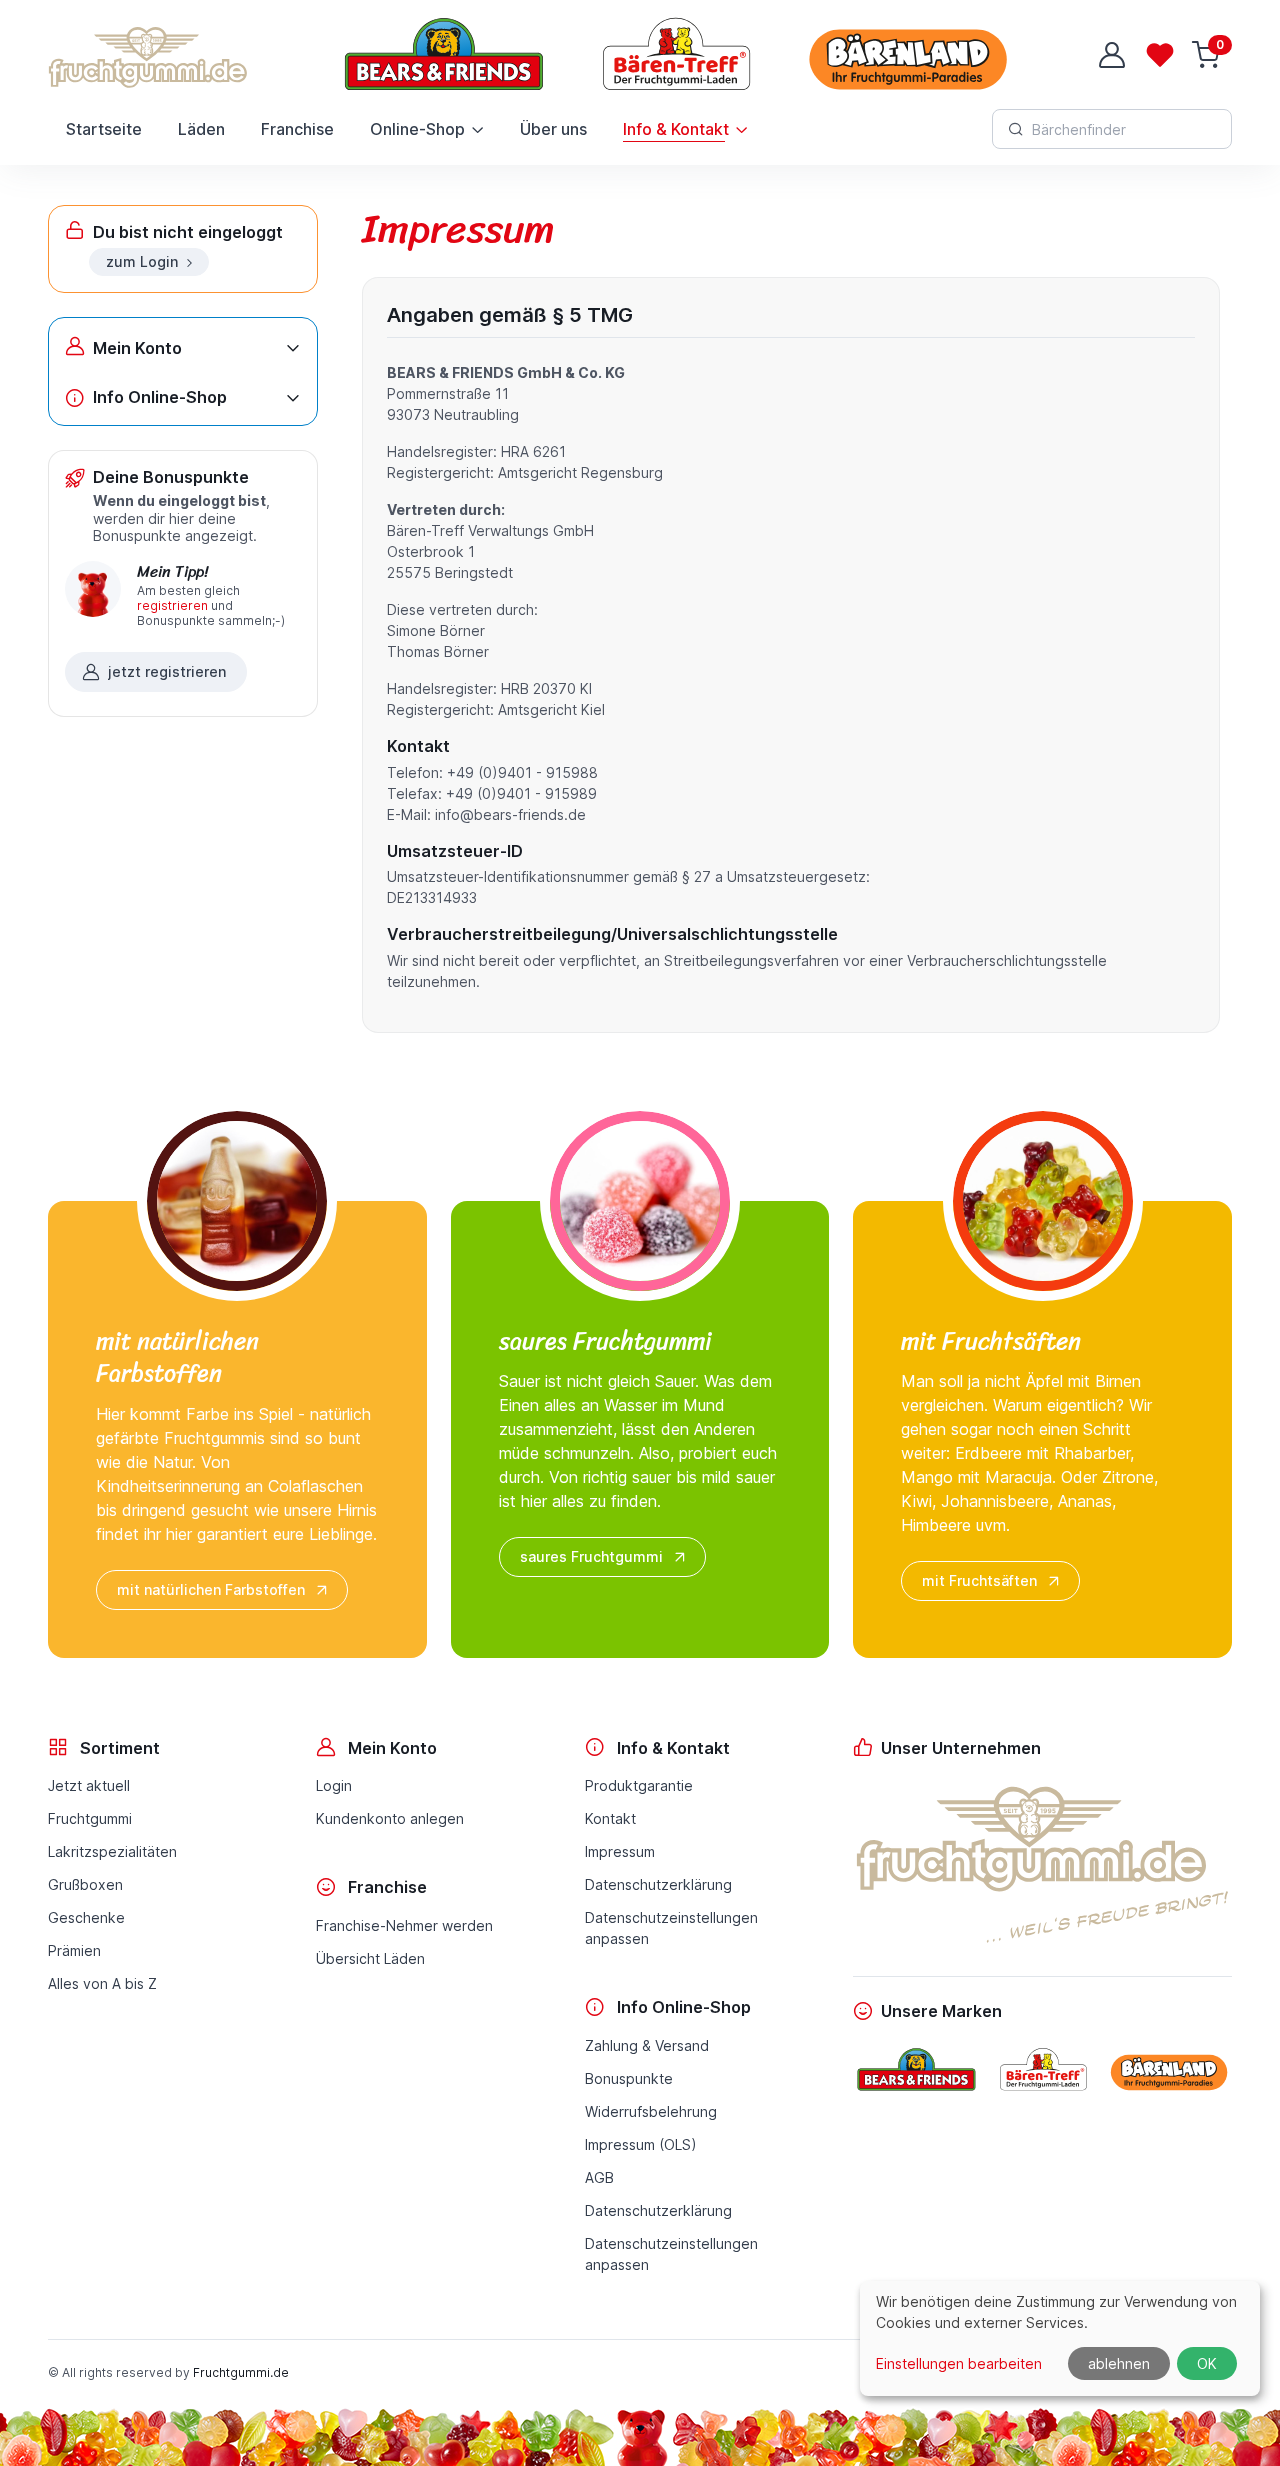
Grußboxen (85, 1884)
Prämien (74, 1950)
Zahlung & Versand (647, 2045)
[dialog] (1060, 2338)
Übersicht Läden (370, 1958)
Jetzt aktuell (89, 1785)
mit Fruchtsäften (979, 1580)
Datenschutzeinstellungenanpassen (671, 1928)
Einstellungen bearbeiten (959, 2363)
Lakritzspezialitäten (112, 1851)
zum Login (142, 261)
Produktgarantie (639, 1785)
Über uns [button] (553, 129)
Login (334, 1785)
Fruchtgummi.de (241, 2372)
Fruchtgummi (90, 1818)
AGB (599, 2177)
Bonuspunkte (629, 2078)
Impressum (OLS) (641, 2144)
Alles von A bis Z (102, 1983)
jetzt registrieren (167, 671)
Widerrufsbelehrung (651, 2111)
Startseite (104, 129)
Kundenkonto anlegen (390, 1818)
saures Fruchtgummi (591, 1556)
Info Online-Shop (160, 397)
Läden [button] (201, 129)
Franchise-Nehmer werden (404, 1925)
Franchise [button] (297, 129)
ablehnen (1119, 2363)
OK (1207, 2363)
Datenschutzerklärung (658, 1884)
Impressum (620, 1851)
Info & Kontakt (676, 129)
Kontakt (610, 1818)
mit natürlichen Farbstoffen (211, 1589)
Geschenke (86, 1917)
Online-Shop (417, 129)
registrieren (172, 605)
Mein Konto (137, 348)
